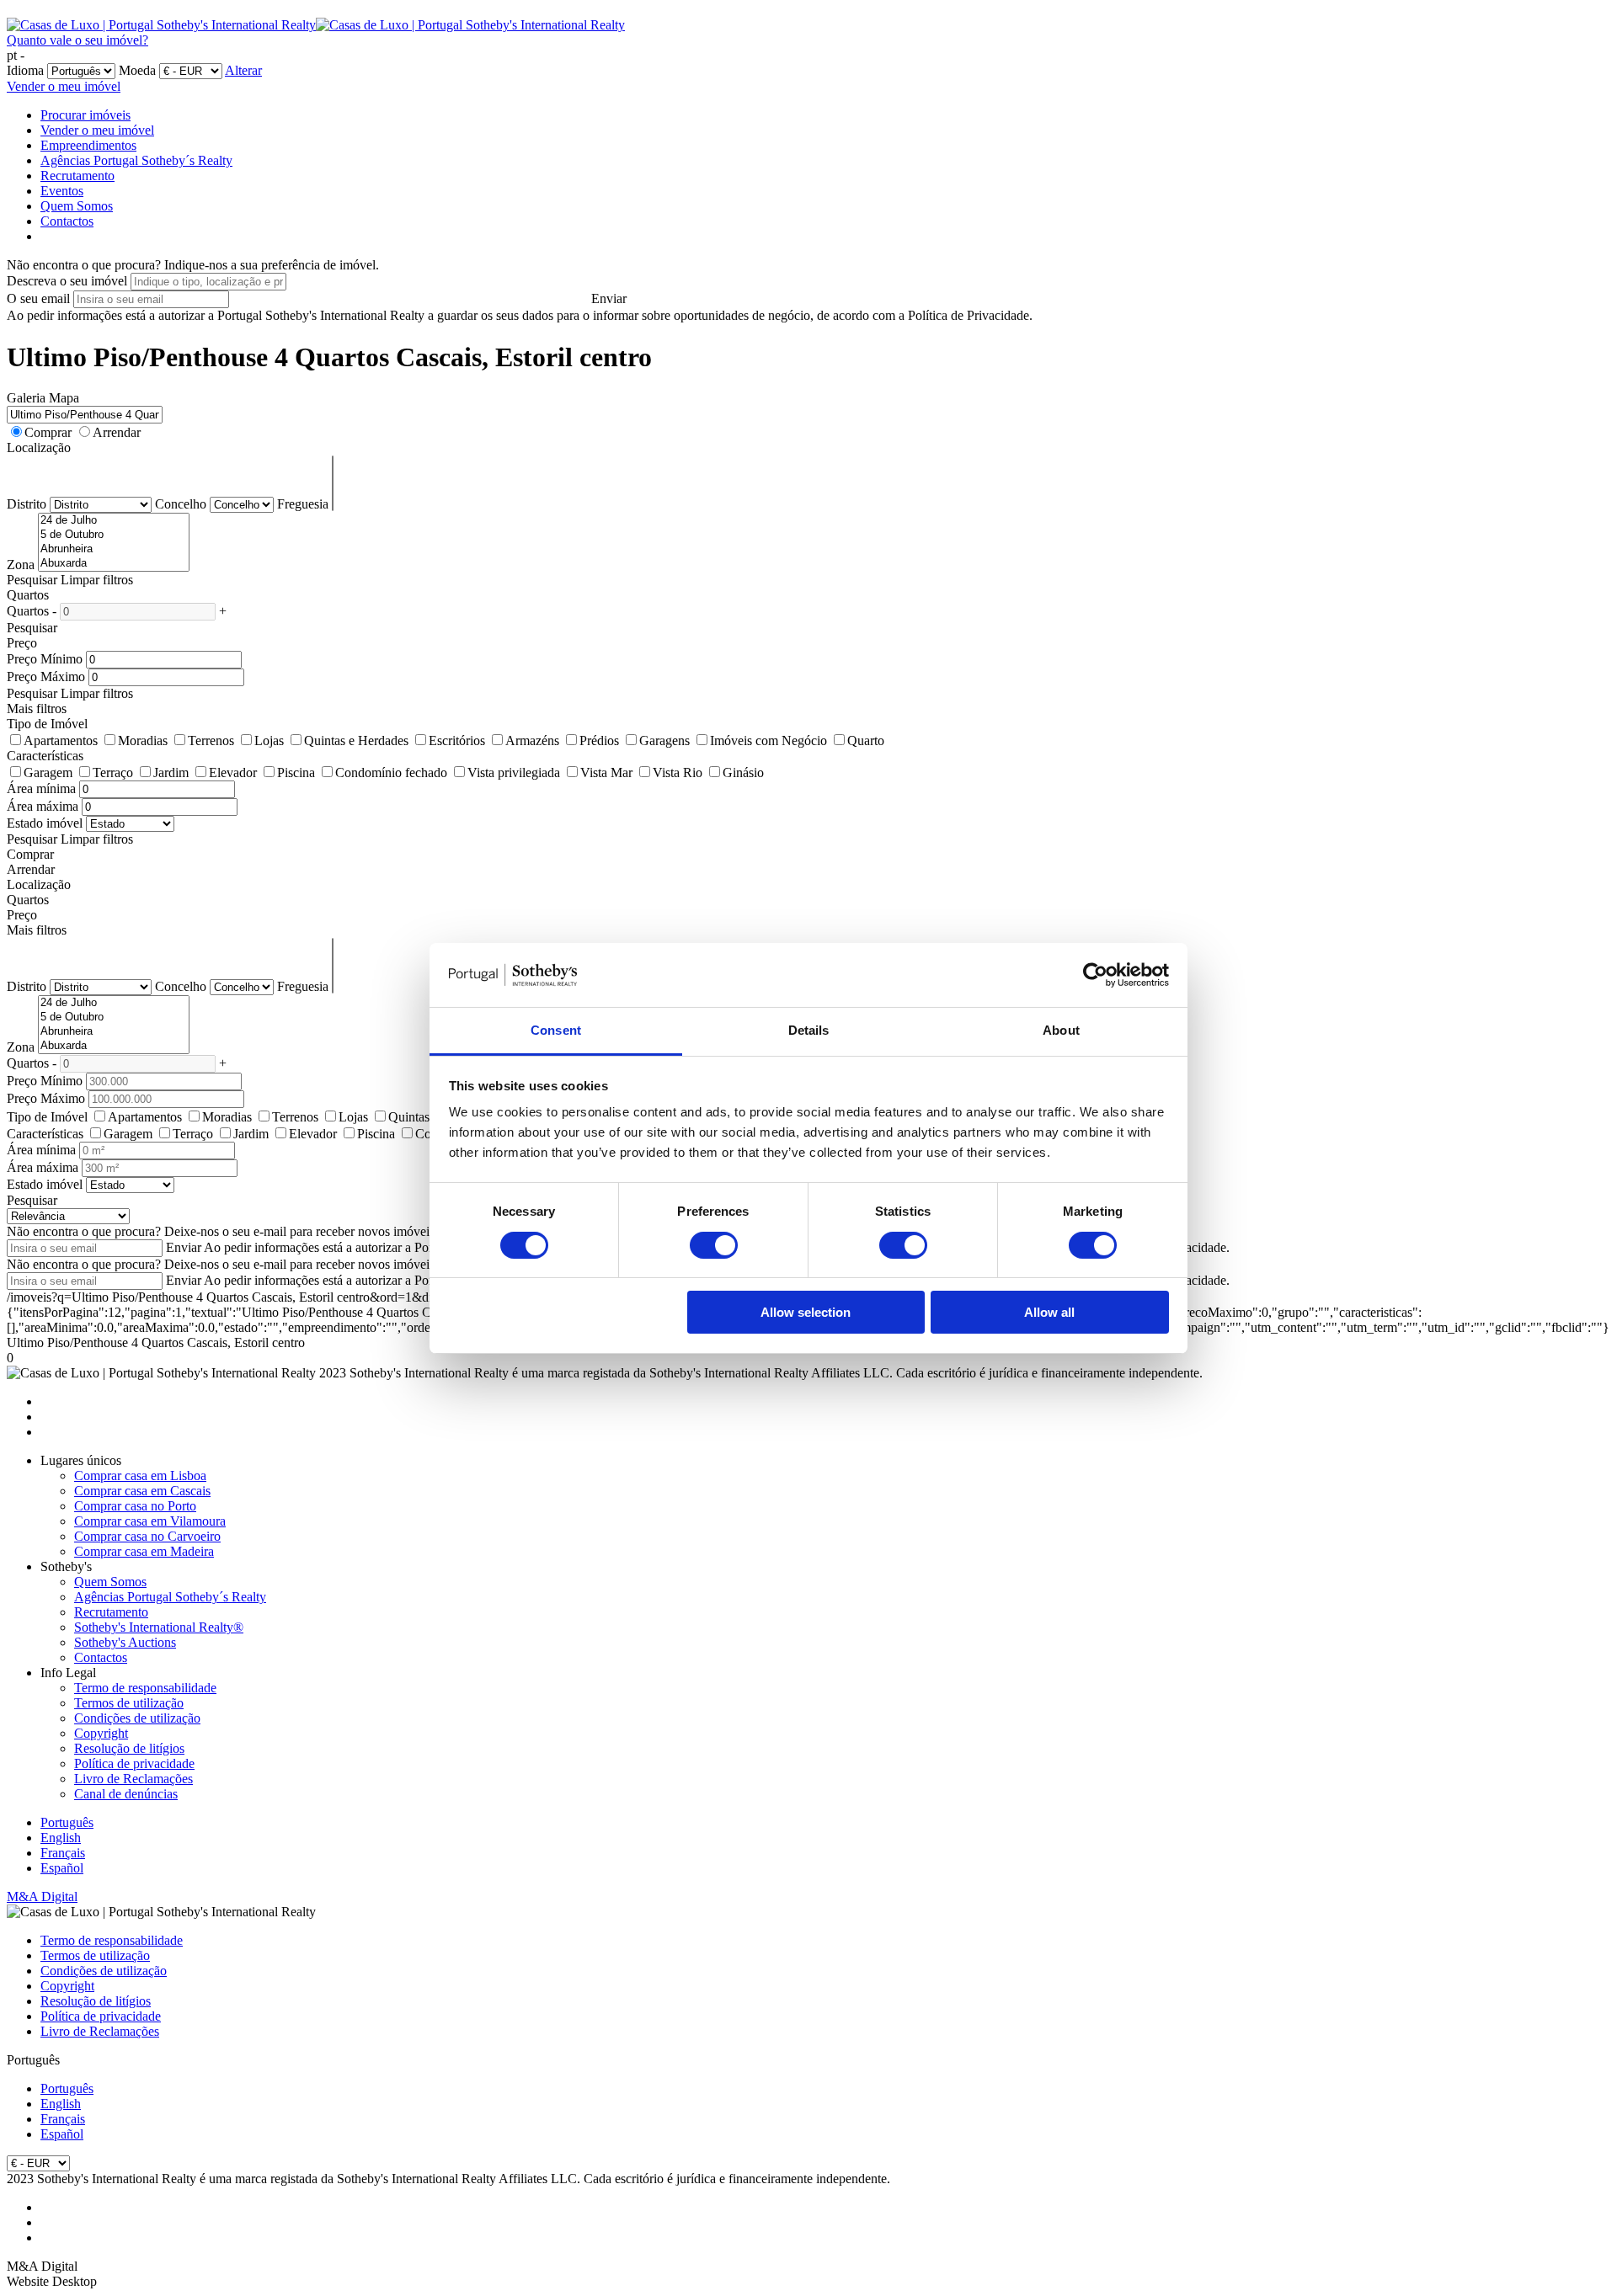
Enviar (609, 298)
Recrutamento (77, 176)
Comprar (48, 432)
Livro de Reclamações (133, 1779)
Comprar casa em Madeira (144, 1551)
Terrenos (211, 740)
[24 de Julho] (114, 521)
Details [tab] (809, 1030)
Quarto (866, 740)
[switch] (714, 1245)
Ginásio (743, 772)
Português (67, 1822)
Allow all (1049, 1312)
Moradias (143, 740)
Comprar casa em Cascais (142, 1491)
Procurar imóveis (85, 115)
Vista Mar (606, 772)
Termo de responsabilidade (145, 1688)
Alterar (243, 70)
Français (63, 1853)
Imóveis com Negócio (768, 740)
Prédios (599, 740)
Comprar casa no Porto (135, 1506)
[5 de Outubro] (114, 535)
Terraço (113, 772)
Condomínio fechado (391, 772)
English (61, 1838)
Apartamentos (61, 740)
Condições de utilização (137, 1718)
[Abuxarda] (114, 564)
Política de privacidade (134, 1763)
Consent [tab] (556, 1030)
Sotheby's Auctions (125, 1642)
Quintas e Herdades (356, 740)
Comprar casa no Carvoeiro (147, 1536)
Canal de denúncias (126, 1794)
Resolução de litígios (129, 1748)
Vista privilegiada (514, 772)
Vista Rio (678, 772)
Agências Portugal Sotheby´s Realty (136, 160)
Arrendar (117, 432)
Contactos (67, 221)
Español (62, 1868)
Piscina (296, 772)
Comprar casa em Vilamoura (150, 1521)
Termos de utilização (129, 1703)
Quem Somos (77, 206)
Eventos (62, 191)
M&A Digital (42, 1896)
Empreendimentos (88, 145)
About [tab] (1061, 1030)
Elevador (233, 772)
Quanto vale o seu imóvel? (77, 40)
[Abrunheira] (114, 549)
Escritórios (457, 740)
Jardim (171, 772)
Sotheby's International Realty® (159, 1627)
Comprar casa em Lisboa (140, 1476)
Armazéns (532, 740)
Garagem (48, 772)
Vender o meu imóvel (64, 86)
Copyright (101, 1733)
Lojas (269, 740)
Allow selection (806, 1312)
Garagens (664, 740)
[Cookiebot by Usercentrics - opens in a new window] (1095, 975)
